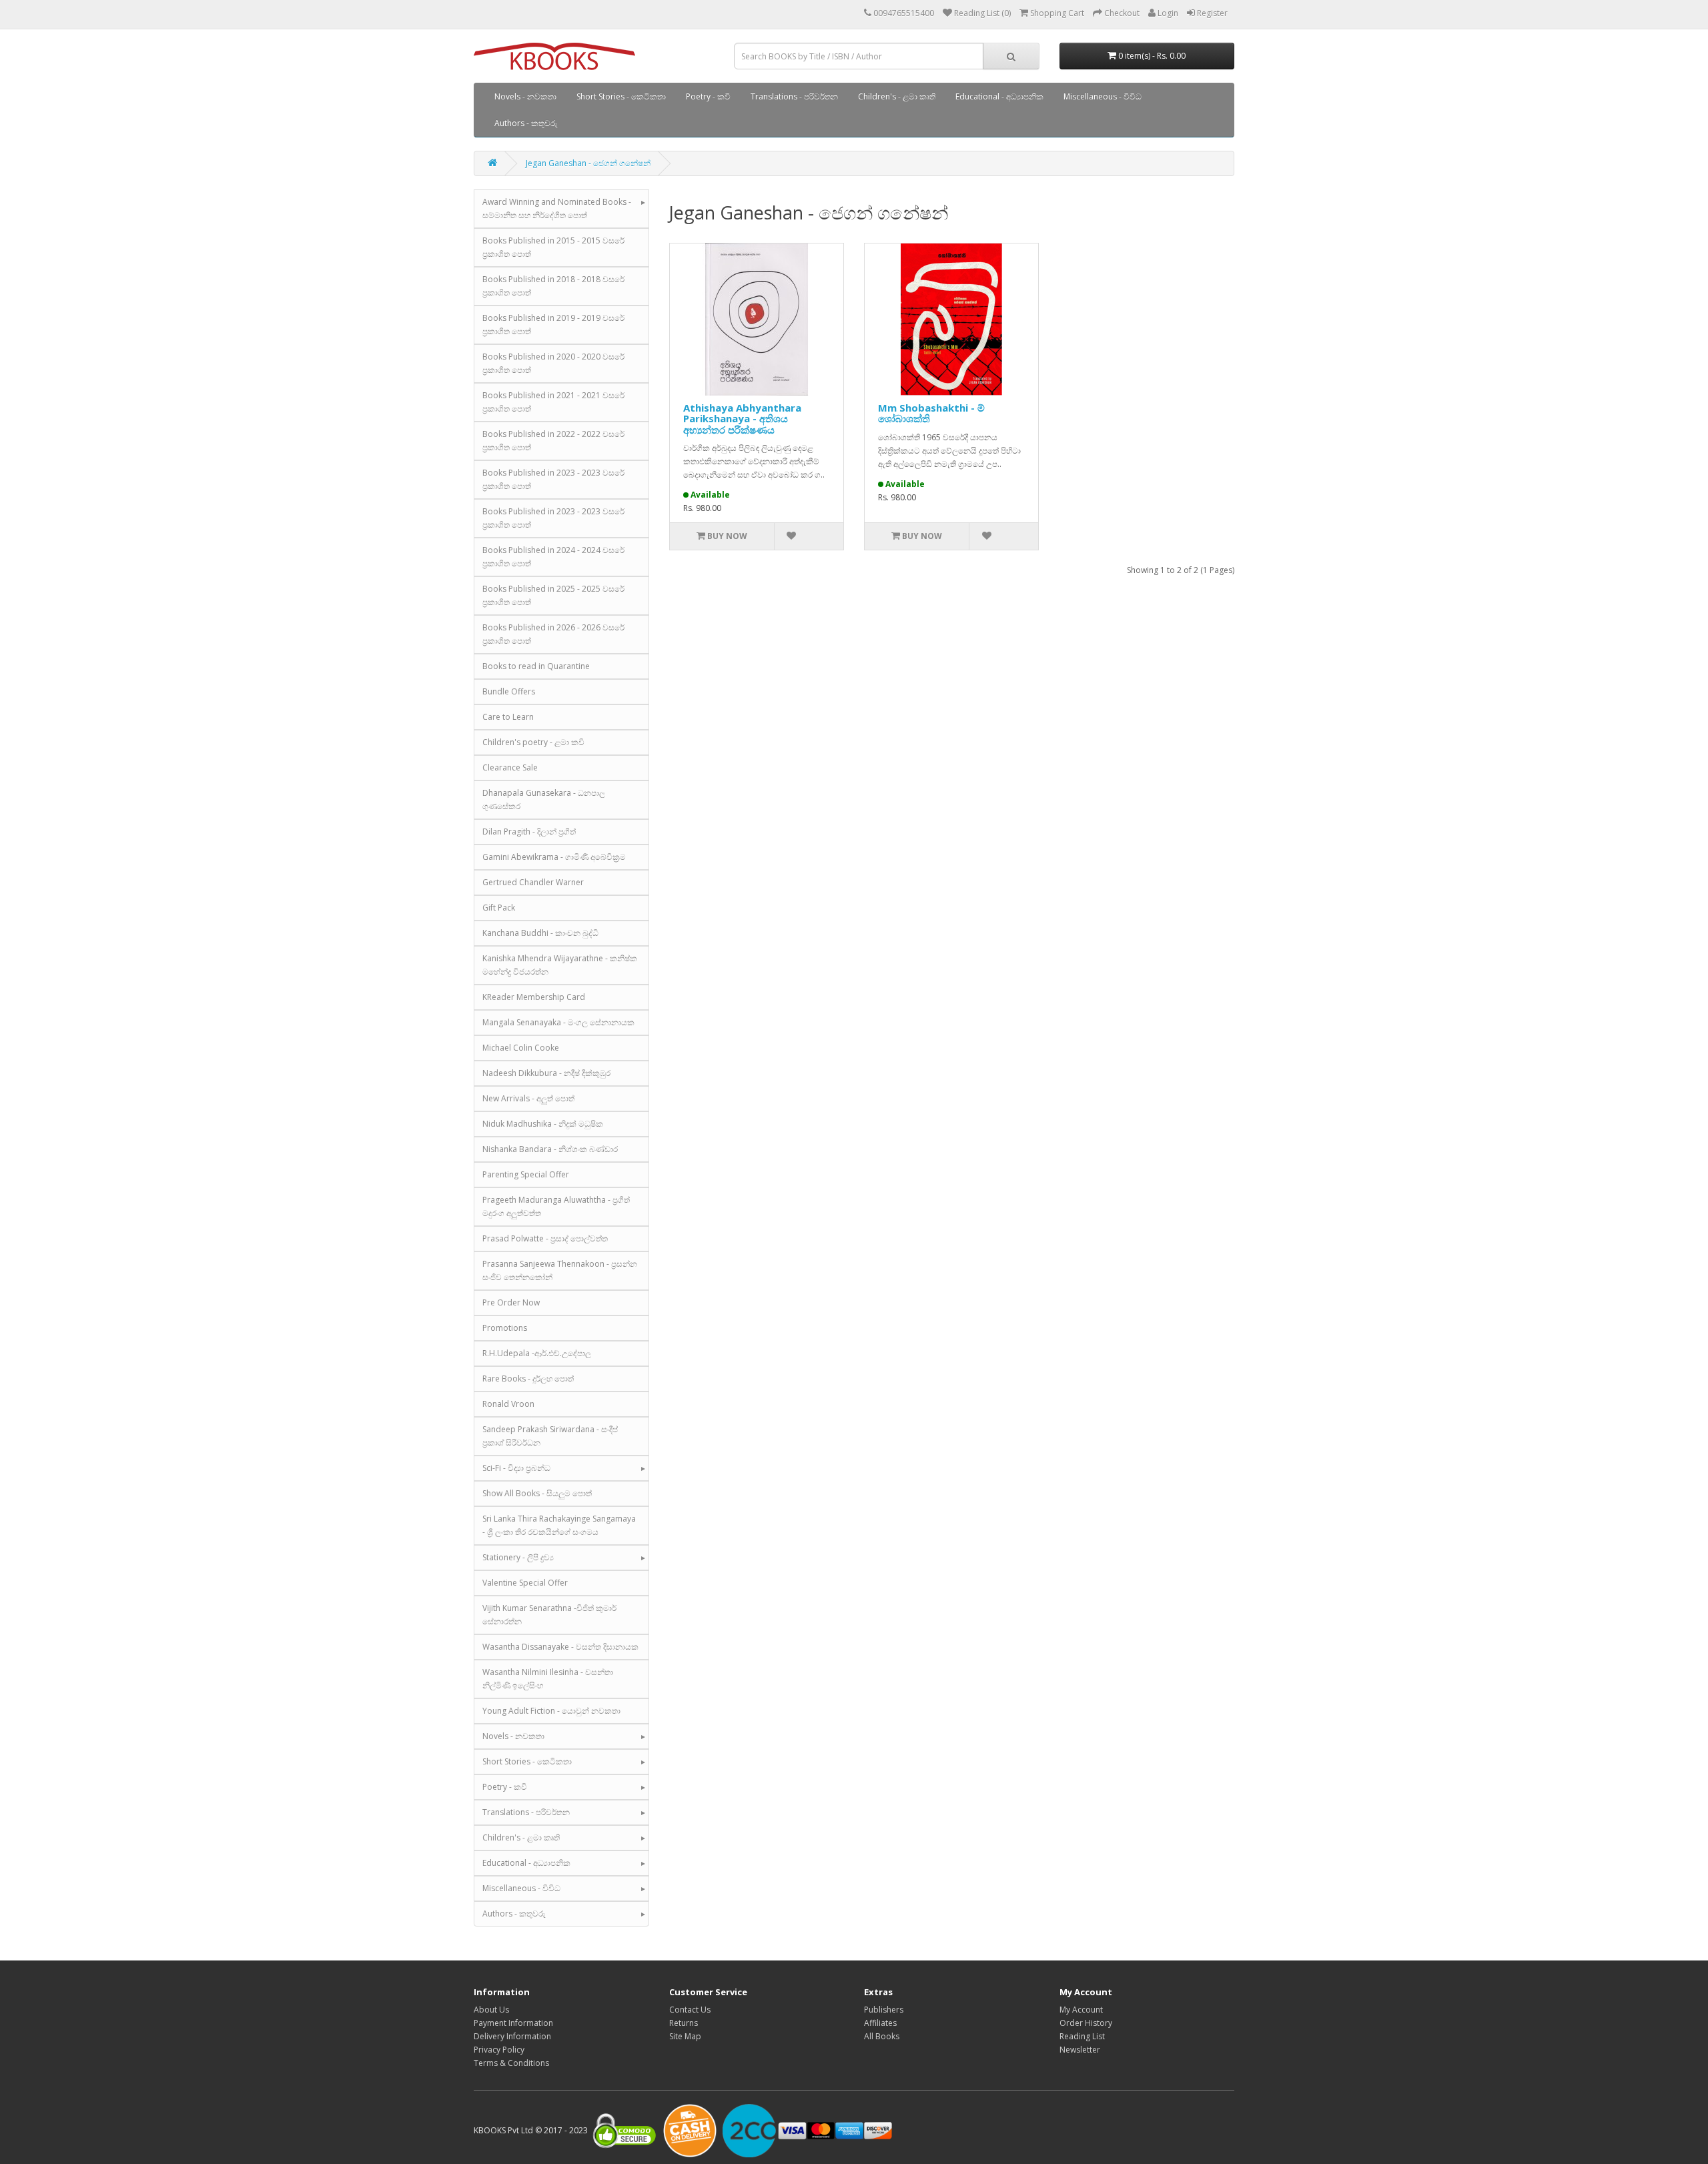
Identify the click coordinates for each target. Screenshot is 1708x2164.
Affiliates (880, 2023)
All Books (882, 2036)
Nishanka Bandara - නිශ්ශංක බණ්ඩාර (550, 1149)
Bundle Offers (509, 691)
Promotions (505, 1328)
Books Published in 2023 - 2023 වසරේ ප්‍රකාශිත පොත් (553, 479)
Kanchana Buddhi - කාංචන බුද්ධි (540, 933)
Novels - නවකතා (525, 96)
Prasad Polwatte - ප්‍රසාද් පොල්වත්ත (545, 1238)
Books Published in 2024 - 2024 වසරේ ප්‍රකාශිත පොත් (553, 557)
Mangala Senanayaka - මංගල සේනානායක (558, 1022)
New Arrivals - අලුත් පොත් (528, 1098)
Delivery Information (512, 2036)
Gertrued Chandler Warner (533, 882)
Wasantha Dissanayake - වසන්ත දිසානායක (560, 1647)
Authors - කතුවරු (526, 123)
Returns (684, 2023)
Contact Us (690, 2010)
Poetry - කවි (708, 96)
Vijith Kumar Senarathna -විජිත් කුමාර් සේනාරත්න (549, 1615)
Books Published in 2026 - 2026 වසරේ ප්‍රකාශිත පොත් (553, 634)
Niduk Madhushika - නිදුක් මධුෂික (543, 1124)
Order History (1086, 2023)
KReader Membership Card (534, 997)
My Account (1081, 2010)
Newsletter (1080, 2050)
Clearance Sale (510, 767)
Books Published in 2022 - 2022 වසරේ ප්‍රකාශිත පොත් (553, 441)
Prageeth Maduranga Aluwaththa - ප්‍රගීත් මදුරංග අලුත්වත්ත (556, 1206)
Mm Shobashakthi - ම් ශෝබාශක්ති (931, 413)
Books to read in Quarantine (536, 666)
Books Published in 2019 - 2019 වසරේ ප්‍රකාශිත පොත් (553, 325)
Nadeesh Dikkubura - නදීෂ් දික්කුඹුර (546, 1073)
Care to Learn (508, 717)
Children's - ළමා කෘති (897, 96)
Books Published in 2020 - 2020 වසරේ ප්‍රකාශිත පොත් (553, 363)
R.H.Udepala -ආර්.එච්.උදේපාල (537, 1353)
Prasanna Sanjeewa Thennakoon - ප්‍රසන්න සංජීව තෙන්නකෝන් (560, 1270)
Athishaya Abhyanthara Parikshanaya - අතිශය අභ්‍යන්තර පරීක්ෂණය (742, 419)
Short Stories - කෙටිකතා (621, 96)
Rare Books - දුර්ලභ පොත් (528, 1379)
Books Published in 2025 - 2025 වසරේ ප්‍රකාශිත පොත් (553, 595)
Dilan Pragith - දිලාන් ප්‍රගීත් (529, 832)
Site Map (685, 2036)
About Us (491, 2010)
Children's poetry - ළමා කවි (533, 742)
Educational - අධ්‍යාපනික (999, 96)
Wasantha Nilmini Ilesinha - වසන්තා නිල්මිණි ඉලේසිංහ (548, 1679)
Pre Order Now (511, 1302)
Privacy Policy (499, 2050)
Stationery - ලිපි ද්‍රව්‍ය (518, 1557)
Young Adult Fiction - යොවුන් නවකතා (551, 1711)
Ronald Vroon (508, 1404)
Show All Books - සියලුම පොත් (537, 1493)
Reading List (1082, 2036)
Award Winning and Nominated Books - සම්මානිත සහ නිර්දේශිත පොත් (557, 208)
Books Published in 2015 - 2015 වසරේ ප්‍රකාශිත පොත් (553, 247)
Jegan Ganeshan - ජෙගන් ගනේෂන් (588, 163)
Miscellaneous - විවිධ (1103, 96)
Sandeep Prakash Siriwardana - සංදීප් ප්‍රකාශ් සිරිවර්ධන (550, 1436)
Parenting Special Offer (526, 1174)
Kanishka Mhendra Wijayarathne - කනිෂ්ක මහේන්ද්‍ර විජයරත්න (560, 965)
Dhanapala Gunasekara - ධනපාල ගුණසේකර (544, 799)
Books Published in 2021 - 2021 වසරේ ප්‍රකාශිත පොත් (553, 402)
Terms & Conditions (511, 2063)
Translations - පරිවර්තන (794, 96)
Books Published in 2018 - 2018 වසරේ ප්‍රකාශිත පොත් (553, 286)
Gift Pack (499, 908)
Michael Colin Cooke (521, 1048)
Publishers (884, 2010)
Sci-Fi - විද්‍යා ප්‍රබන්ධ (516, 1468)
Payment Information (513, 2023)
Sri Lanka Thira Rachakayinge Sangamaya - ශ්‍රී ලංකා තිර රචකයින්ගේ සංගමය (559, 1525)
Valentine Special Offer (525, 1583)
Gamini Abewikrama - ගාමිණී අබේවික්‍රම (554, 857)
